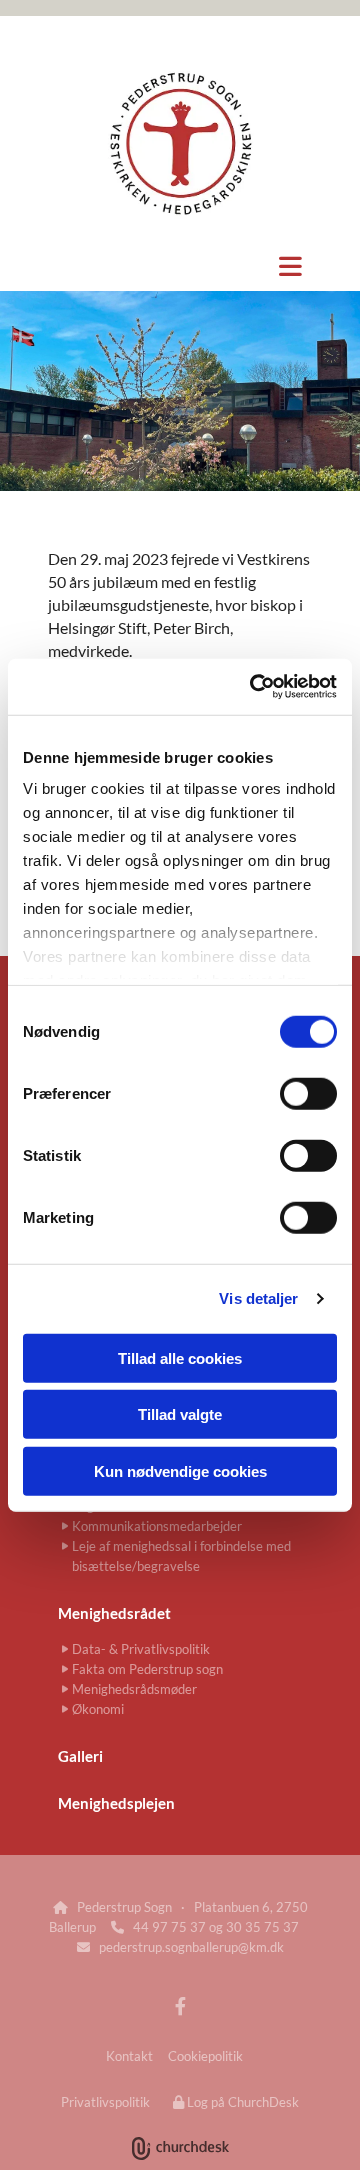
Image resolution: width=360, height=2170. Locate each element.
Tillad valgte (180, 1414)
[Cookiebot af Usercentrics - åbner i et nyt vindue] (254, 687)
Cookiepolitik (205, 2056)
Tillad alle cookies (180, 1357)
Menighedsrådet (114, 1613)
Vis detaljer (258, 1298)
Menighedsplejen (116, 1803)
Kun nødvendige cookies (180, 1470)
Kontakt (129, 2056)
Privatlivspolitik (105, 2102)
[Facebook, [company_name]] (180, 2006)
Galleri (80, 1756)
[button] (180, 266)
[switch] (308, 1093)
